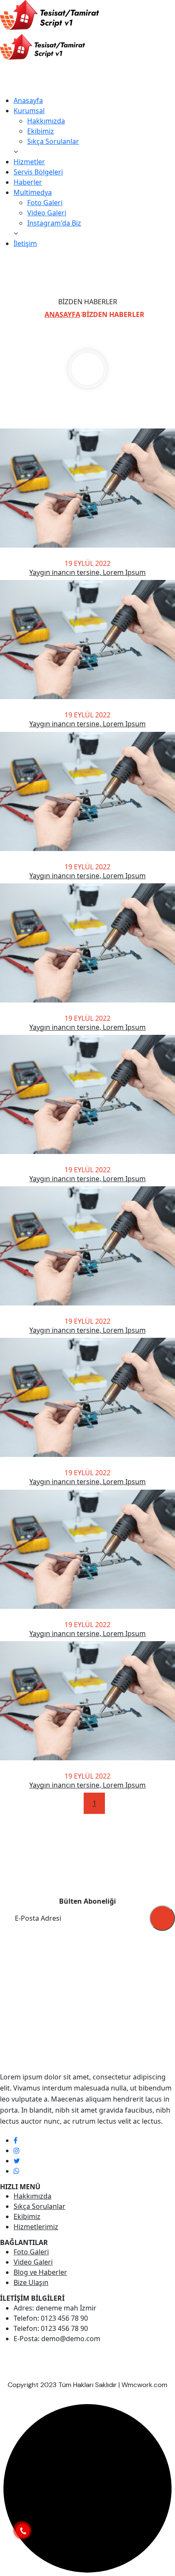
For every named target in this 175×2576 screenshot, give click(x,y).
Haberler (28, 182)
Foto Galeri (45, 203)
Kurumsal (29, 111)
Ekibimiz (41, 131)
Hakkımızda (46, 121)
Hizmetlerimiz (36, 2227)
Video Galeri (47, 213)
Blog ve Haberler (40, 2272)
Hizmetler (29, 162)
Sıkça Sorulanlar (53, 141)
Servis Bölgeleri (38, 172)
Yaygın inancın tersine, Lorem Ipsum (87, 572)
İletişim (25, 243)
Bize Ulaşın (31, 2282)
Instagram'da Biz (54, 223)
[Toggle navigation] (6, 93)
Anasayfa (28, 100)
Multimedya (33, 192)
